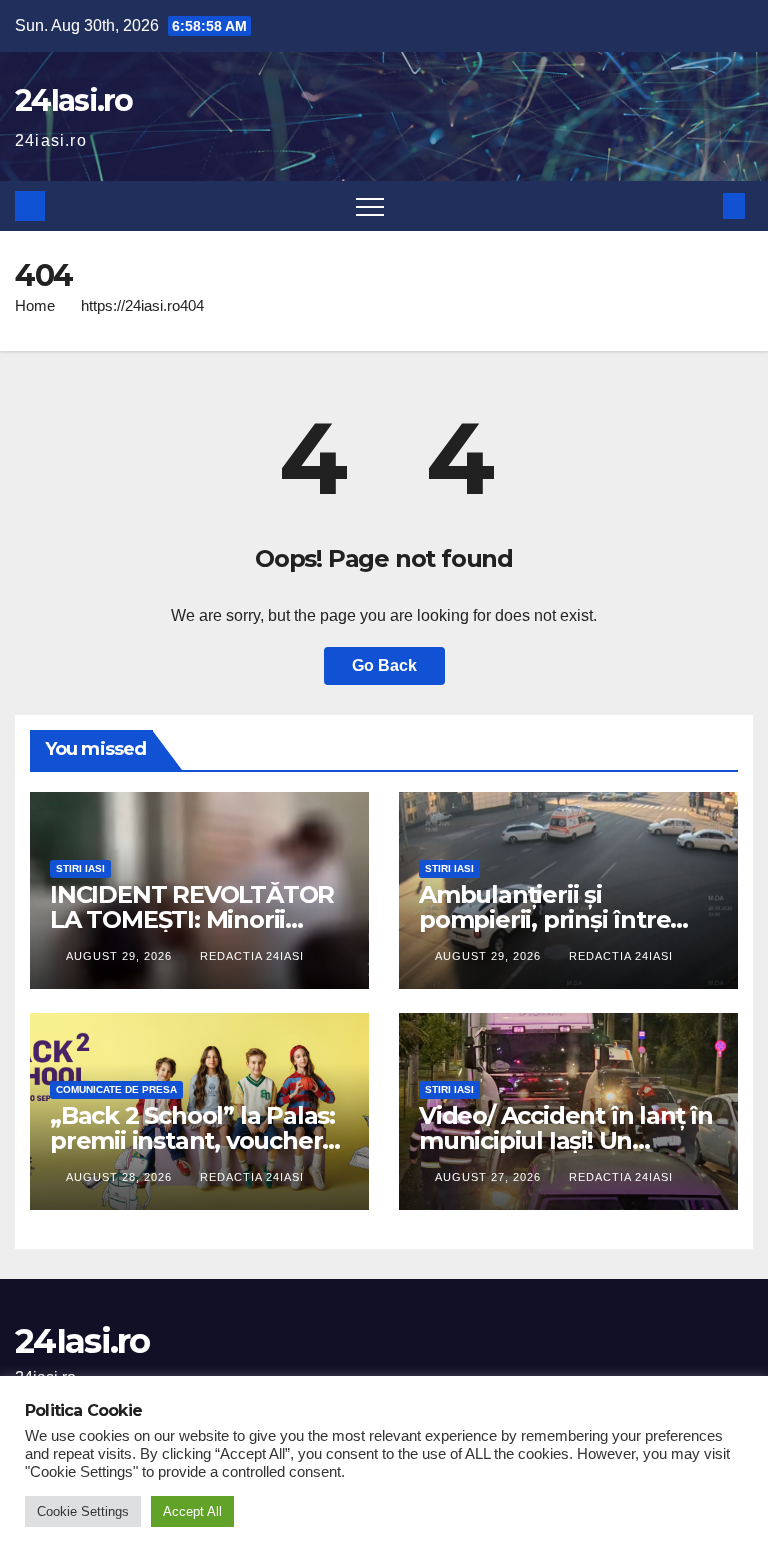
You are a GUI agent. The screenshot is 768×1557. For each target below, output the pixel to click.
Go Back (384, 665)
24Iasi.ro (74, 100)
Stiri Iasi (80, 868)
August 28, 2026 (121, 1177)
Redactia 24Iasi (252, 956)
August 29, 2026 (121, 956)
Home (35, 305)
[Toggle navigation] (370, 206)
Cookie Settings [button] (83, 1511)
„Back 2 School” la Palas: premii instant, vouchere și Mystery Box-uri (193, 1140)
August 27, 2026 (490, 1177)
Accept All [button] (192, 1511)
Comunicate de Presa (116, 1089)
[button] (701, 205)
